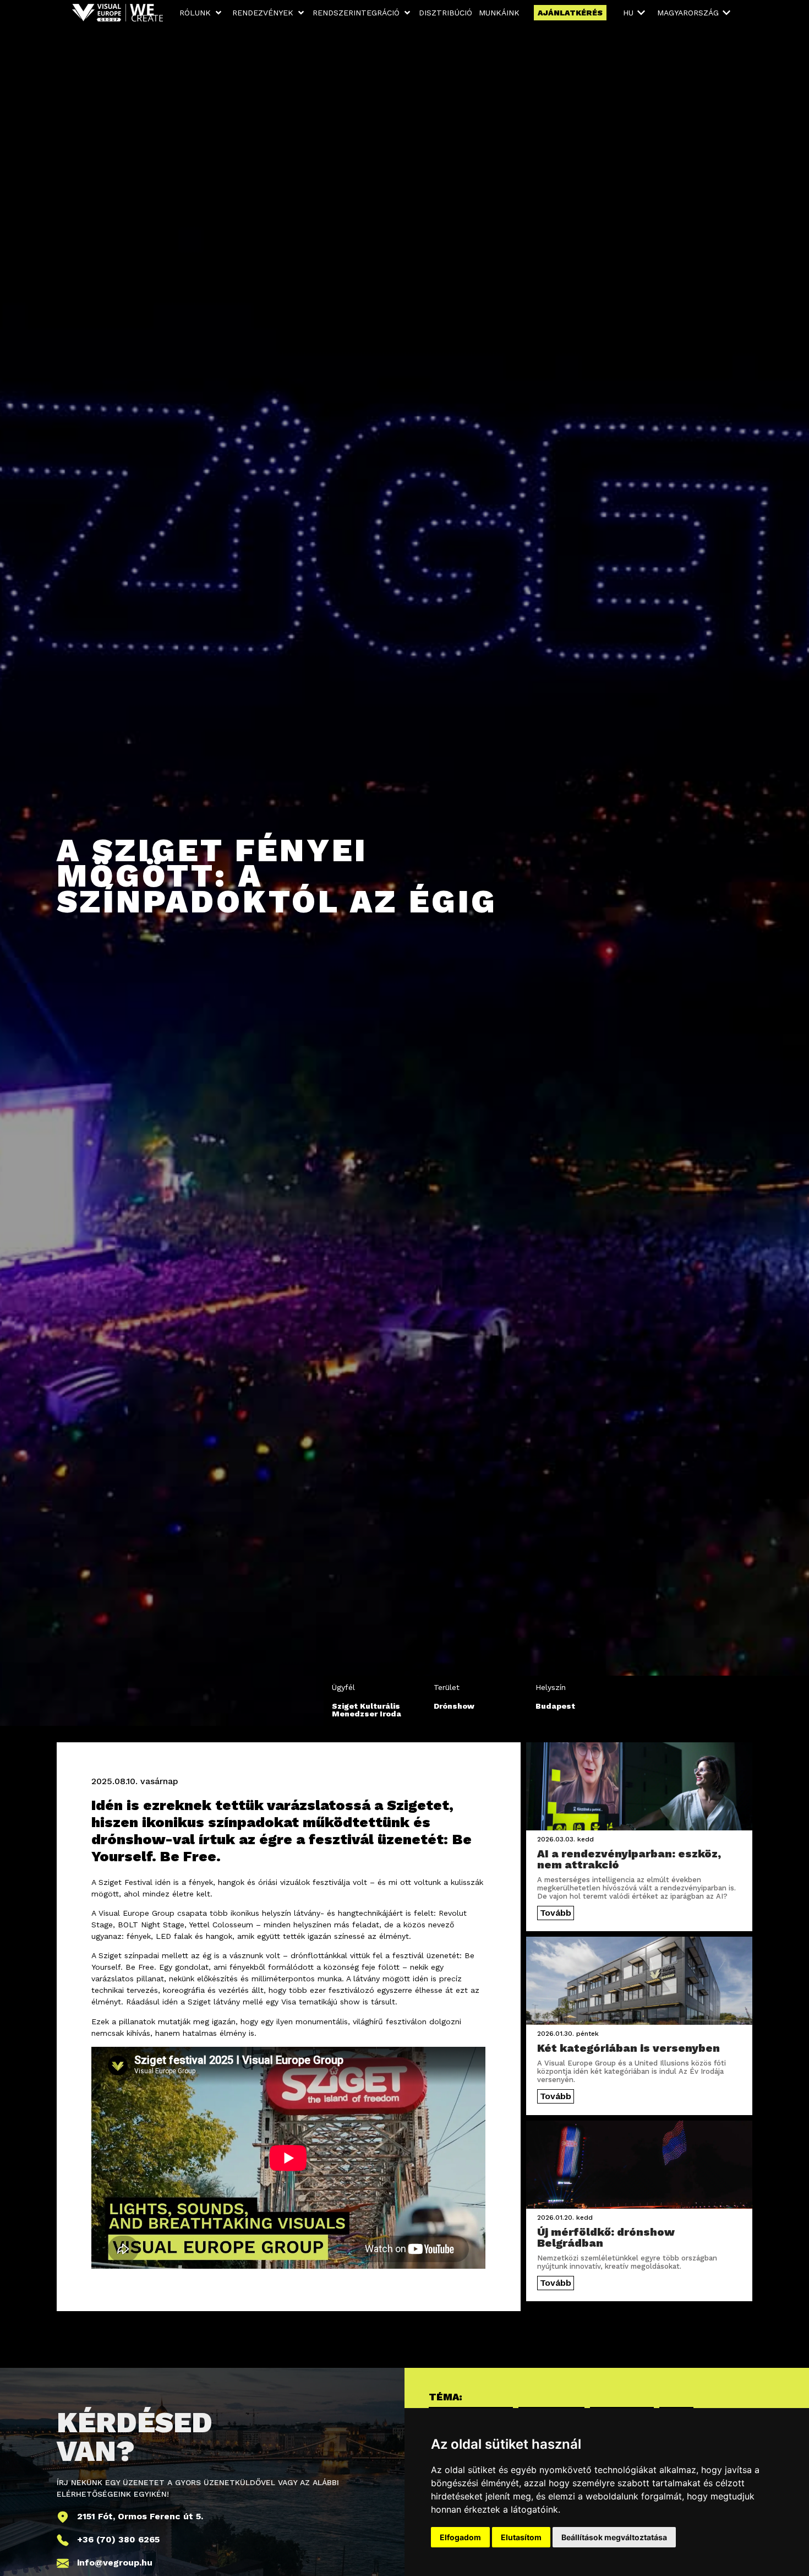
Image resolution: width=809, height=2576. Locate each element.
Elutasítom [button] (521, 2537)
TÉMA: (446, 2397)
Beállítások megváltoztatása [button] (614, 2537)
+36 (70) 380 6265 (118, 2539)
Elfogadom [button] (460, 2537)
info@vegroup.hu (115, 2563)
